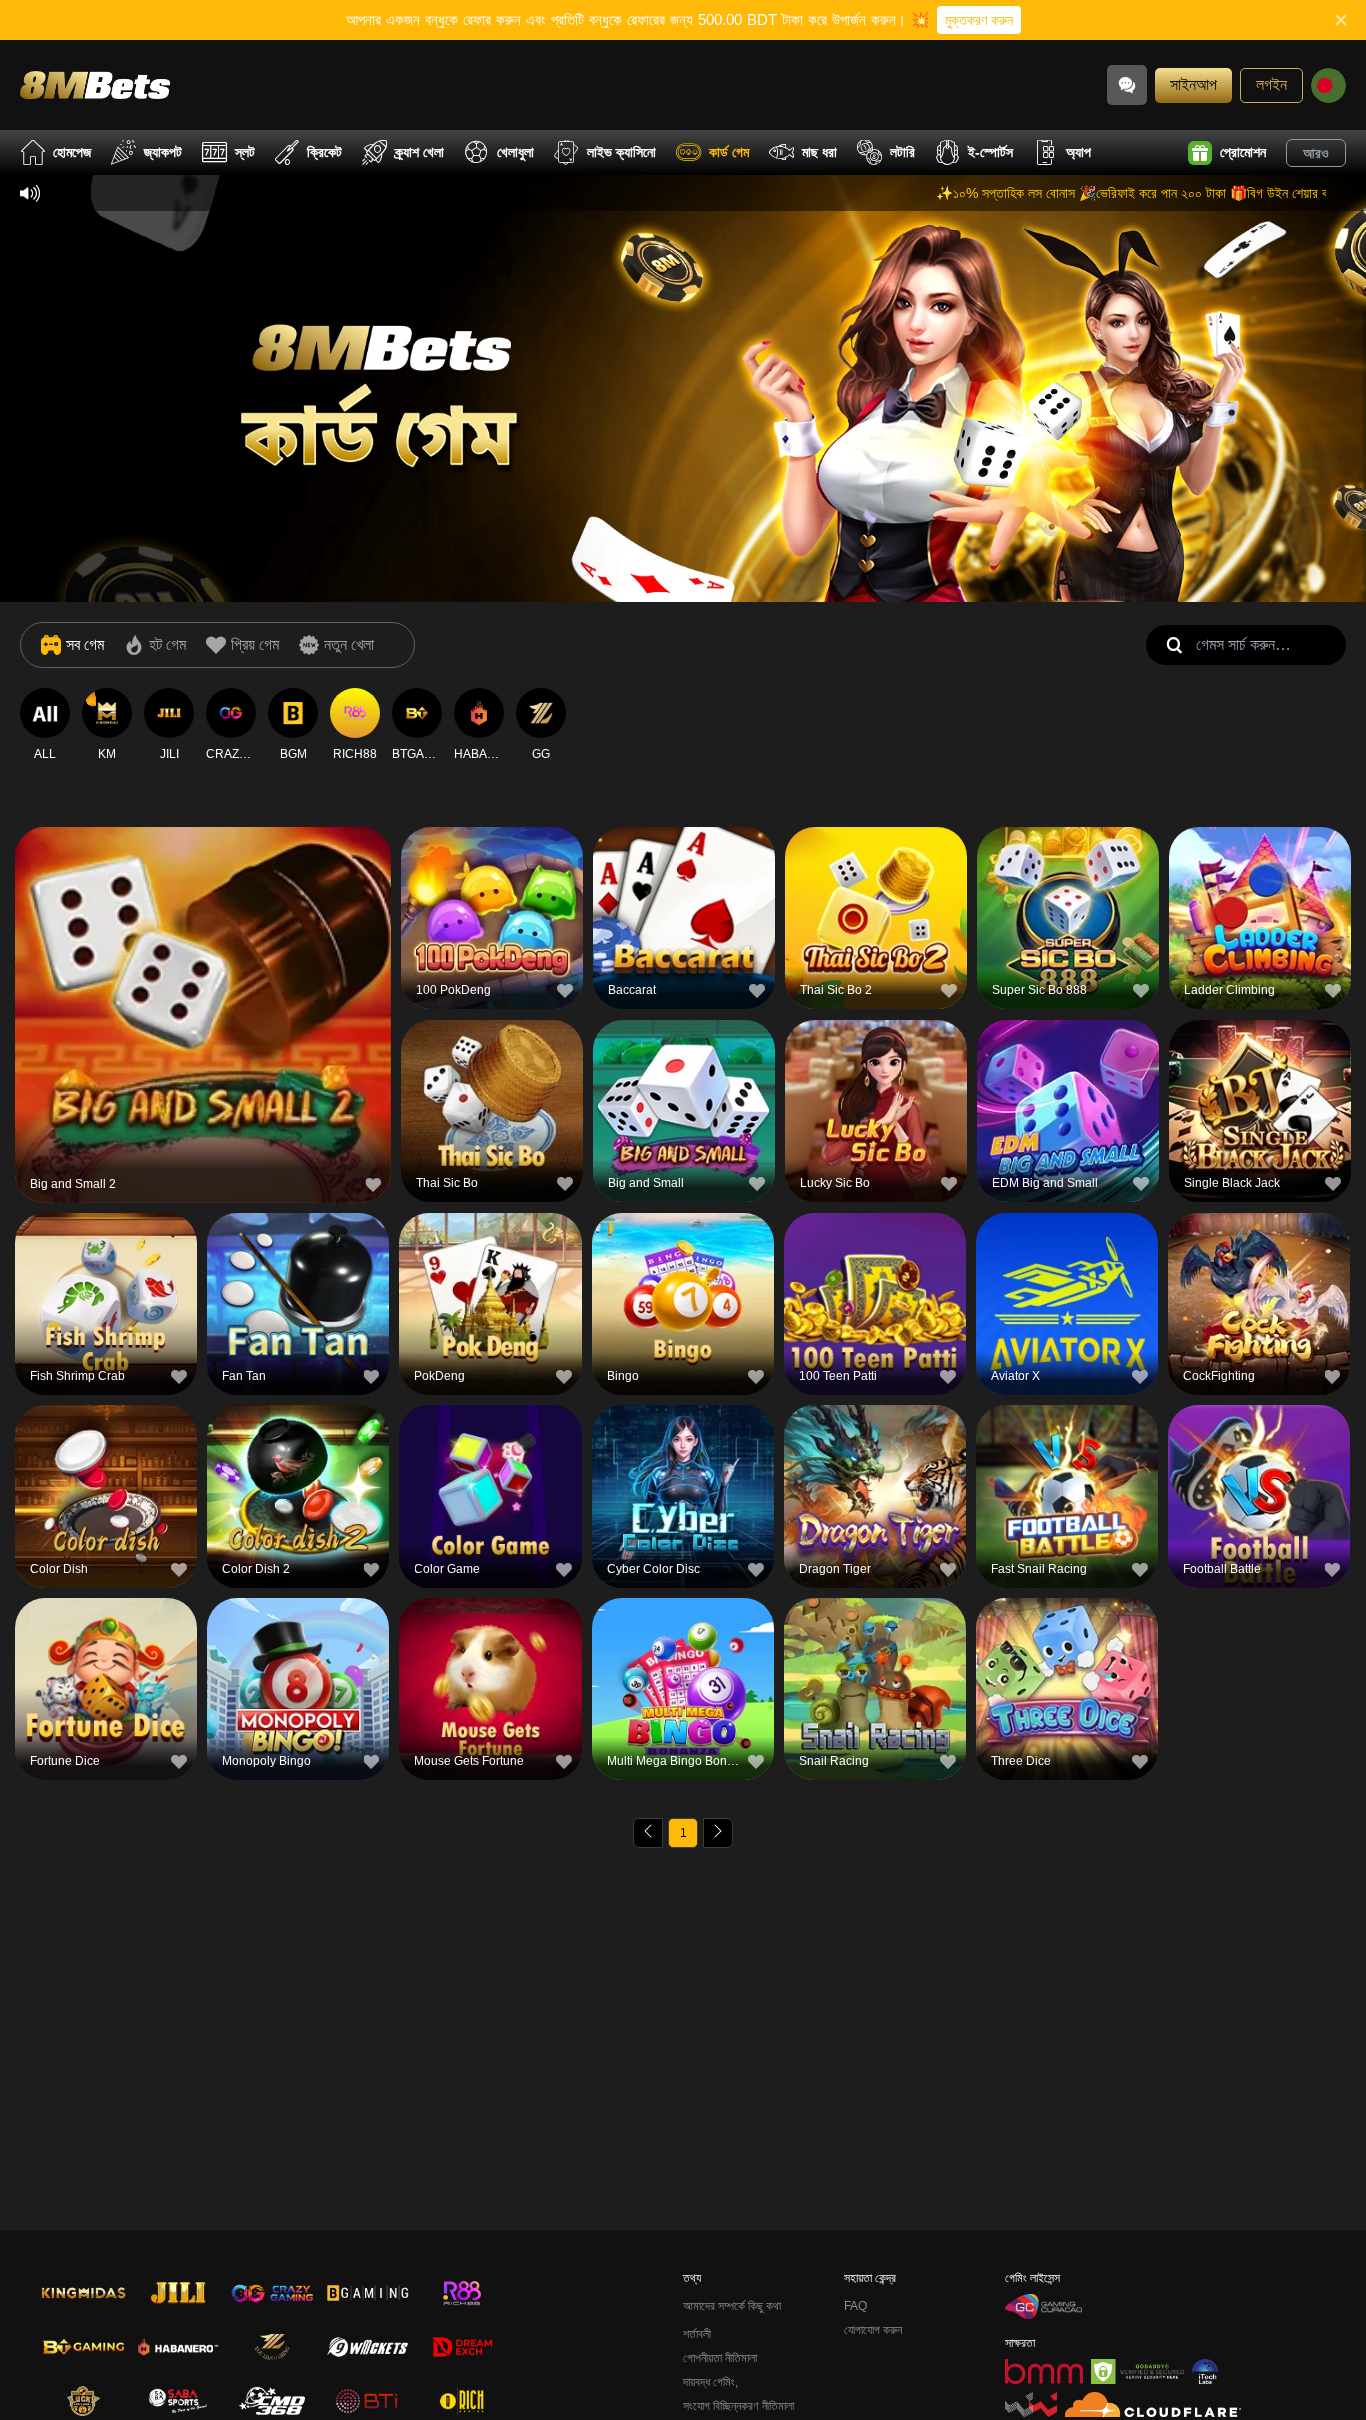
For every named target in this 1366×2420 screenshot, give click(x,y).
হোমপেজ (72, 152)
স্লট (245, 152)
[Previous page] (648, 1833)
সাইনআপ (1193, 84)
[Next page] (718, 1833)
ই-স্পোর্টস (990, 152)
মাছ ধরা (819, 152)
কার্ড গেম (729, 152)
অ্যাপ (1078, 152)
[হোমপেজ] (95, 84)
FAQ (855, 2306)
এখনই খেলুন (203, 1018)
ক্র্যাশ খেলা (419, 152)
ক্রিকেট (324, 152)
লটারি (902, 152)
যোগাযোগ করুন (873, 2330)
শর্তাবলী (697, 2334)
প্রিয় (203, 972)
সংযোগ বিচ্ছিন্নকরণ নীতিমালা (738, 2406)
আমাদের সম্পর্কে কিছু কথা (732, 2306)
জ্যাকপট (163, 152)
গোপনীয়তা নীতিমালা (720, 2358)
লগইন (1271, 84)
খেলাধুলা (515, 152)
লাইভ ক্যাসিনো (621, 152)
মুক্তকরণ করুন (979, 20)
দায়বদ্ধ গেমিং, (710, 2382)
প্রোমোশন (1243, 152)
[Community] (1127, 85)
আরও (1316, 153)
